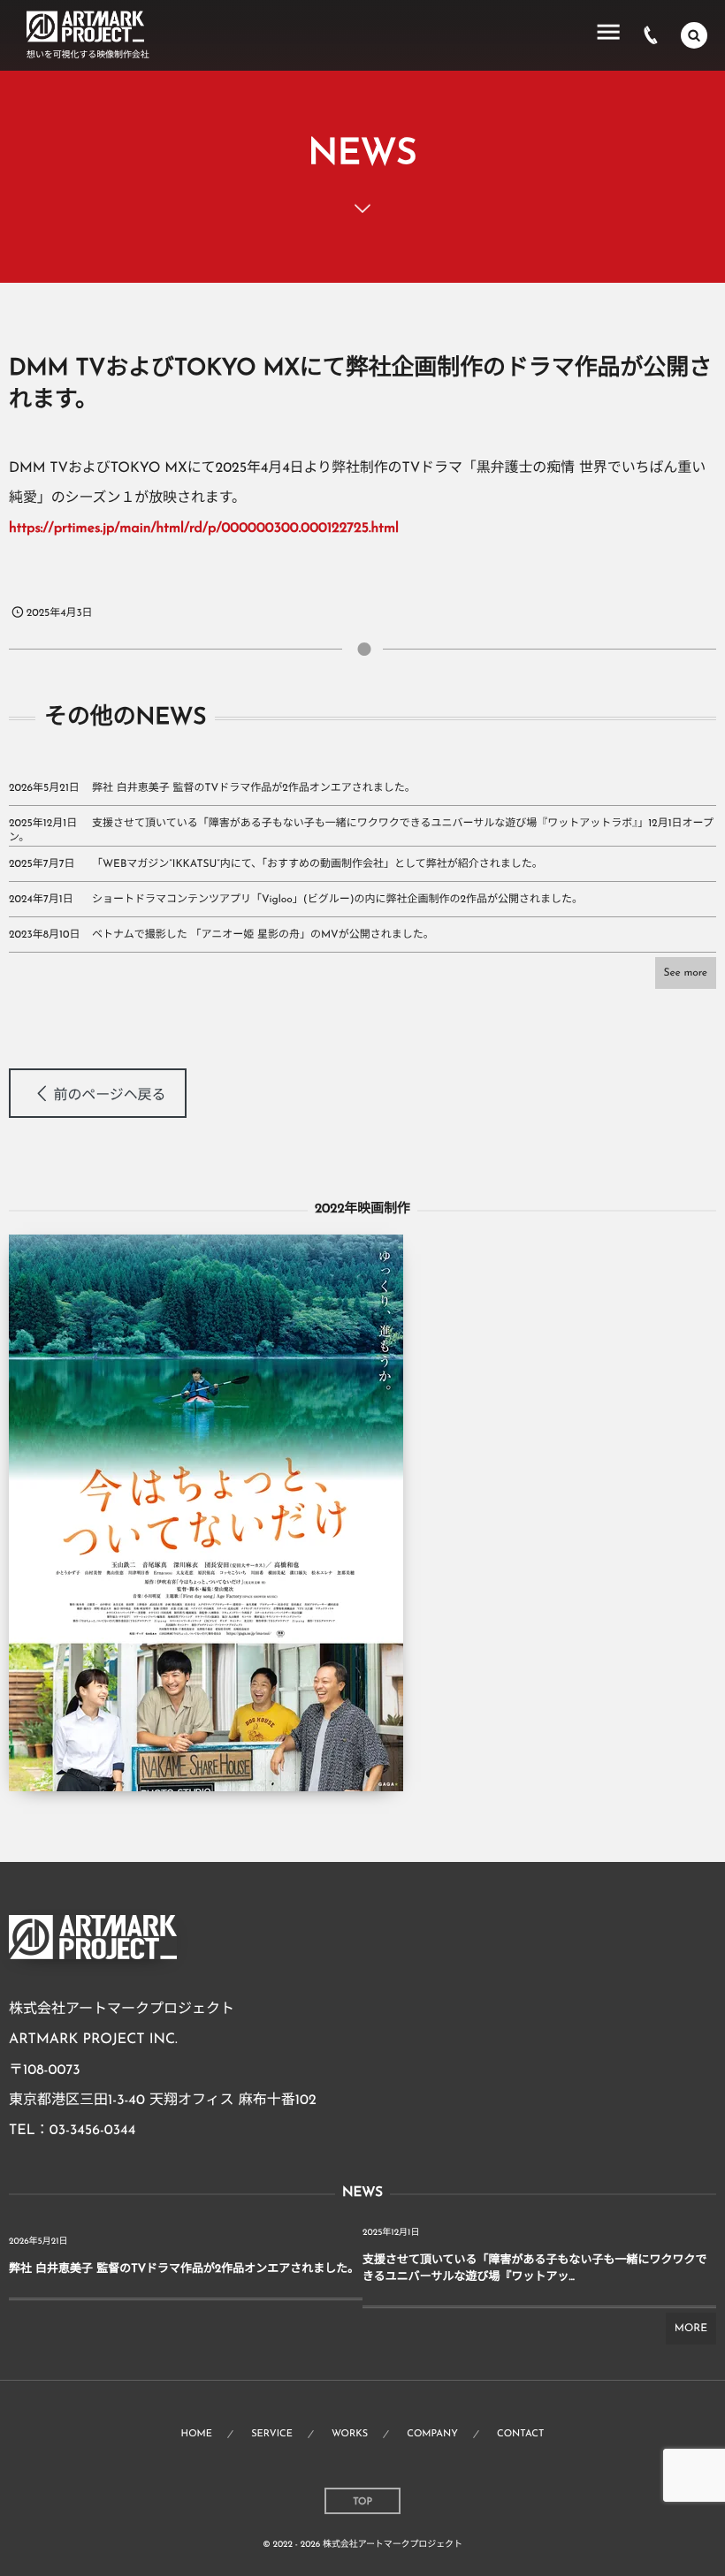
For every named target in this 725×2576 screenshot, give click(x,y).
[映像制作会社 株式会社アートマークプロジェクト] (85, 27)
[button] (98, 1093)
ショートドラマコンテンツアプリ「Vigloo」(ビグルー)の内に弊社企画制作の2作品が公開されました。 (337, 900)
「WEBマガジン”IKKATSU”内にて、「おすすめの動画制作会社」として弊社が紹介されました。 (317, 864)
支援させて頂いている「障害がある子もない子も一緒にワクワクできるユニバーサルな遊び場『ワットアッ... (535, 2269)
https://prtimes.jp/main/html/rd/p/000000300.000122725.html (204, 528)
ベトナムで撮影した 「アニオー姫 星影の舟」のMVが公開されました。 (263, 935)
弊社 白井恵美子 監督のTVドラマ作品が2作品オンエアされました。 (254, 788)
